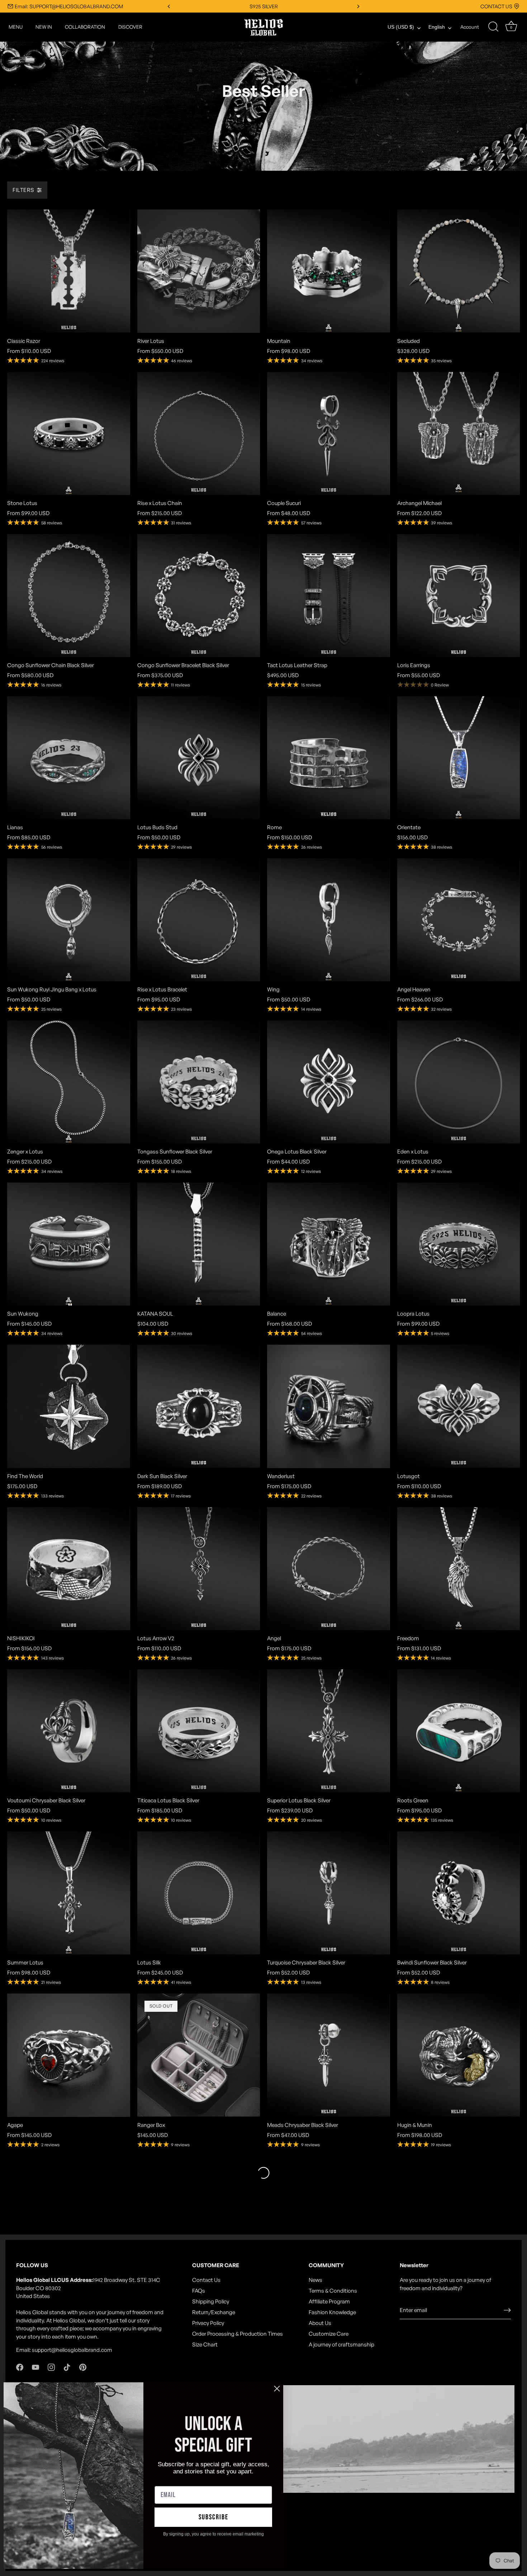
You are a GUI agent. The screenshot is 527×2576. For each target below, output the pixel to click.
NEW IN (44, 27)
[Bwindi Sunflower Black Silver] (459, 1893)
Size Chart (205, 2344)
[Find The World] (69, 1406)
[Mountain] (329, 271)
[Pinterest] (83, 2367)
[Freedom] (459, 1569)
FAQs (199, 2291)
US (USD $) (401, 27)
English (437, 27)
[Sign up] (507, 2310)
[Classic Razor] (69, 271)
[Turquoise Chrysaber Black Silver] (329, 1893)
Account (470, 27)
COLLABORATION (85, 27)
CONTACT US (496, 6)
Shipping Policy (211, 2301)
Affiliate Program (329, 2301)
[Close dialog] (277, 2389)
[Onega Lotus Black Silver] (329, 1082)
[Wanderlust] (329, 1406)
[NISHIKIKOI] (69, 1569)
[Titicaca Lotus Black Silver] (199, 1731)
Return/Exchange (214, 2312)
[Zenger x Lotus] (69, 1082)
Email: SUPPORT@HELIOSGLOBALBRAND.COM (69, 6)
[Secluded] (459, 271)
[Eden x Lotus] (459, 1082)
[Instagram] (51, 2367)
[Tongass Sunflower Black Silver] (199, 1082)
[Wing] (329, 920)
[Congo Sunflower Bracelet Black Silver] (199, 596)
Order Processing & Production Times (238, 2334)
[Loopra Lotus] (459, 1244)
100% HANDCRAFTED (264, 6)
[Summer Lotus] (69, 1893)
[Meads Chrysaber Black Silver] (329, 2055)
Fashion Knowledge (332, 2312)
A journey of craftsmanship (341, 2344)
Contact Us (206, 2280)
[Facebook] (20, 2367)
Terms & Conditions (333, 2291)
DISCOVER (130, 27)
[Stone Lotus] (69, 433)
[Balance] (329, 1244)
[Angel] (329, 1569)
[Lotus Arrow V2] (199, 1569)
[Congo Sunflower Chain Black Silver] (69, 596)
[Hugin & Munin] (459, 2055)
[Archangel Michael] (459, 433)
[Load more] (263, 2173)
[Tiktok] (67, 2367)
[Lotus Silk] (199, 1893)
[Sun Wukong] (69, 1244)
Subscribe (213, 2517)
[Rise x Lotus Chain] (199, 433)
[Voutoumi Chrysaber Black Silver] (69, 1731)
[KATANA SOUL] (199, 1244)
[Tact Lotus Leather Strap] (329, 596)
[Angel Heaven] (459, 920)
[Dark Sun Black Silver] (199, 1406)
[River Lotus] (199, 271)
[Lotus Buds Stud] (199, 758)
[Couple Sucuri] (329, 433)
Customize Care (329, 2334)
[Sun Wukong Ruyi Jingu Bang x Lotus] (69, 920)
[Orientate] (459, 758)
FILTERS (23, 190)
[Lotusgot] (459, 1406)
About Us (320, 2323)
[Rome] (329, 758)
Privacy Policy (208, 2323)
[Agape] (69, 2055)
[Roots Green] (459, 1731)
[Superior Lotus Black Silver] (329, 1731)
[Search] (493, 27)
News (315, 2280)
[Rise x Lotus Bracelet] (199, 920)
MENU (16, 27)
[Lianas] (69, 758)
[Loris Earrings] (459, 596)
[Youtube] (35, 2367)
